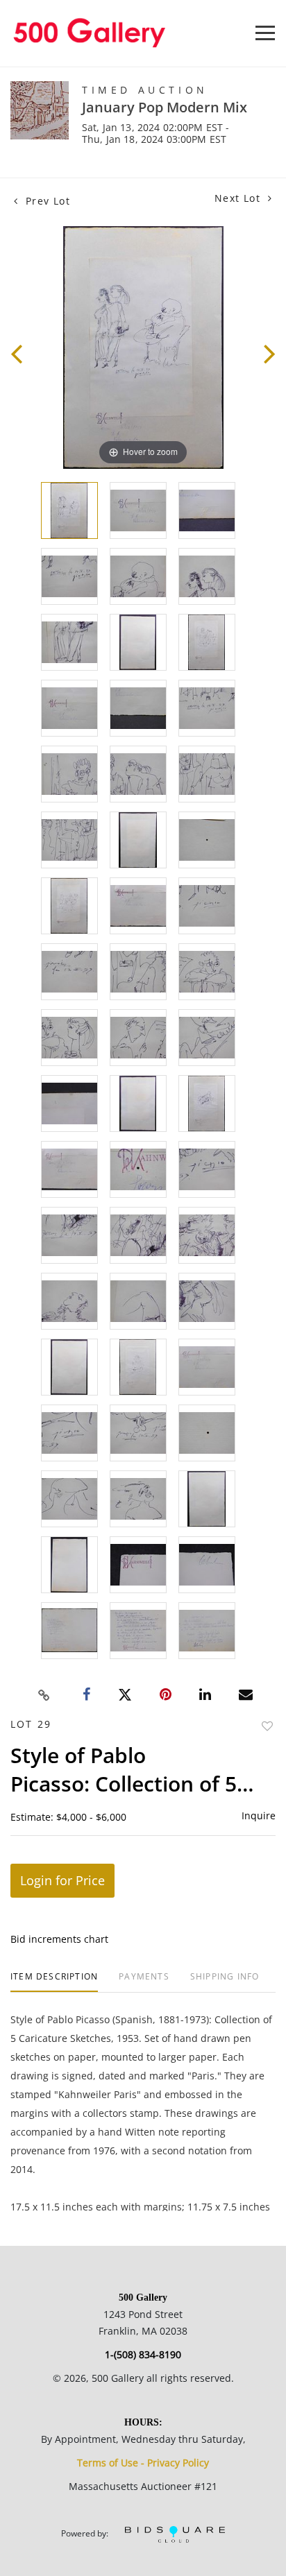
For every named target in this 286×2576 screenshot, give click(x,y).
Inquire (259, 1815)
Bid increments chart (59, 1939)
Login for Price (62, 1880)
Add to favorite (267, 1726)
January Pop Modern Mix (165, 107)
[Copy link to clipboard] (44, 1695)
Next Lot (239, 198)
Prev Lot (46, 201)
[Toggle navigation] (265, 33)
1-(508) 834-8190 (143, 2354)
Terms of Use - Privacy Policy (143, 2463)
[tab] (54, 1982)
